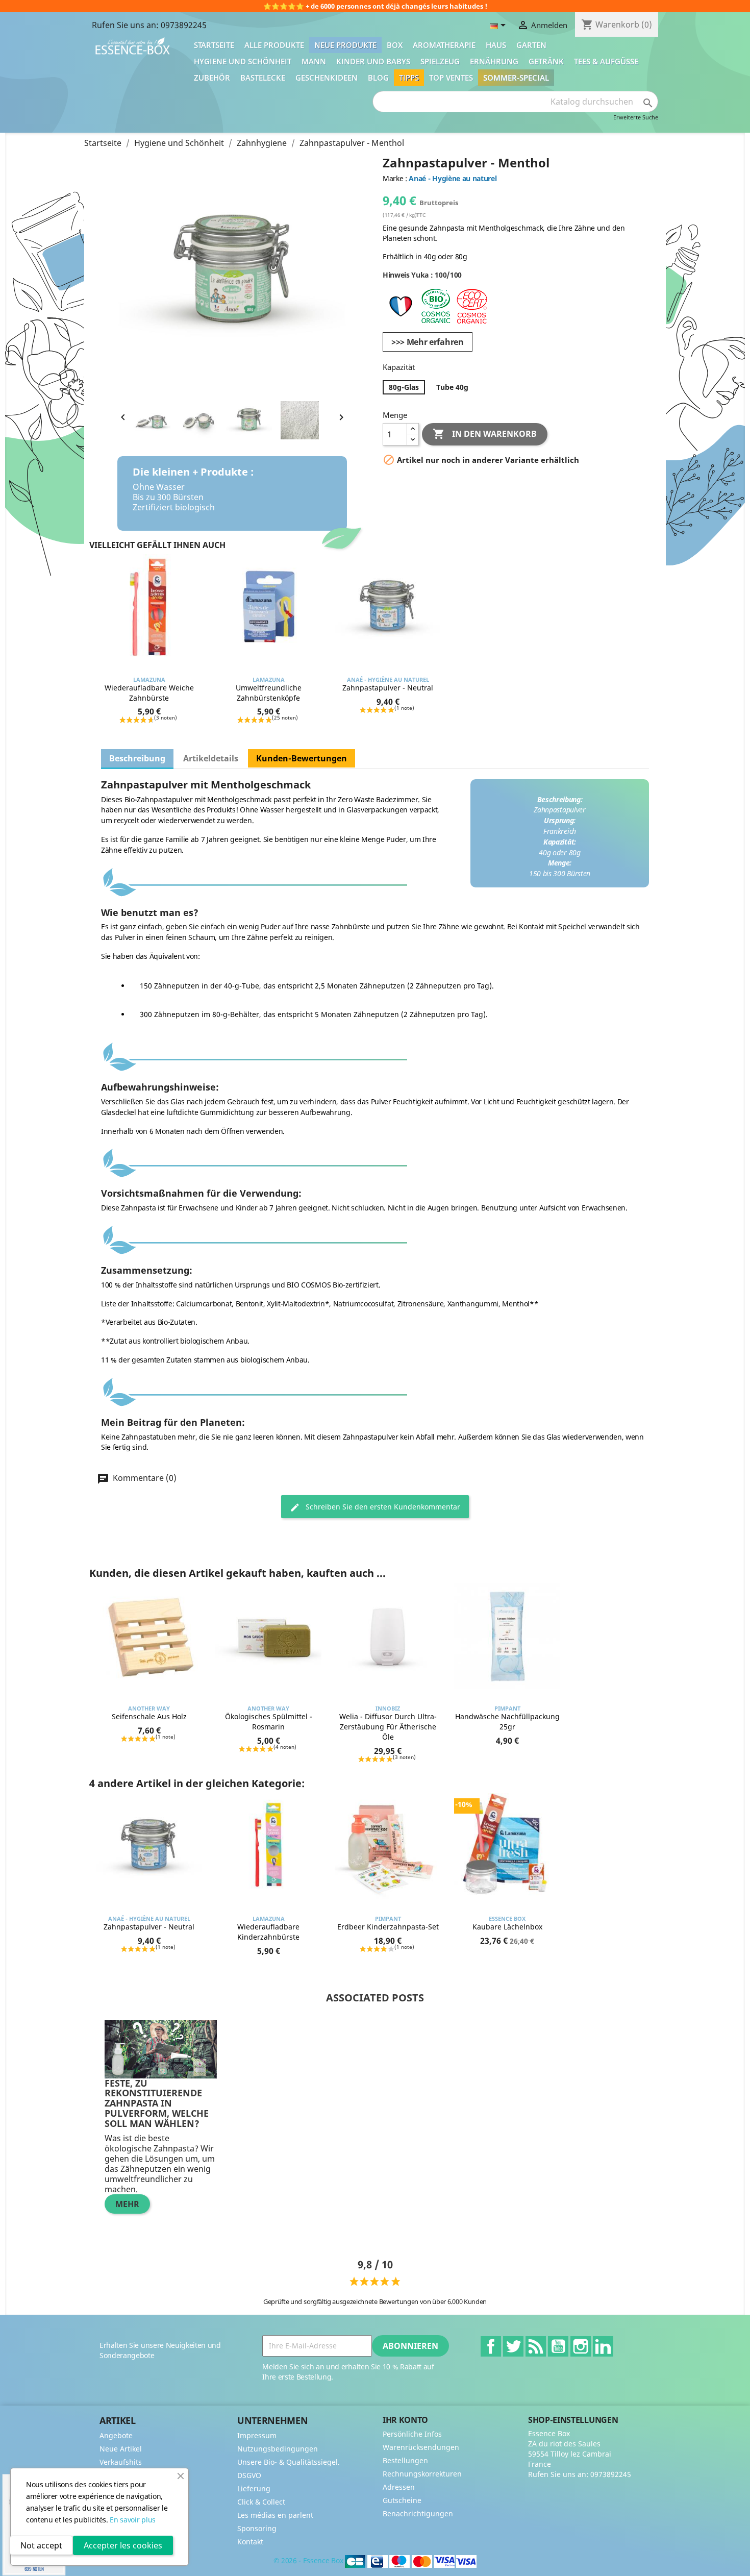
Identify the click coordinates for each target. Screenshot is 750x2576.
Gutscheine (402, 2500)
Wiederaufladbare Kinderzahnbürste (268, 1932)
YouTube (558, 2346)
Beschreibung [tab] (137, 758)
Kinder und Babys (373, 61)
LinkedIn (603, 2346)
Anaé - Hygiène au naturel (453, 178)
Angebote (116, 2435)
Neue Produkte (345, 45)
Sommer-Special (516, 78)
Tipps (409, 78)
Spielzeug (440, 61)
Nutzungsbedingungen (278, 2449)
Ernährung (494, 61)
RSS (536, 2346)
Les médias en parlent (275, 2515)
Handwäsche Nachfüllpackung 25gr (507, 1722)
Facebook (491, 2346)
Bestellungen (405, 2460)
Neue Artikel (121, 2449)
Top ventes (451, 78)
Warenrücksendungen (421, 2447)
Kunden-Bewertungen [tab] (302, 758)
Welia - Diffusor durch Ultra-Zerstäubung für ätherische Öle (388, 1727)
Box (395, 45)
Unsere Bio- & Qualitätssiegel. (289, 2462)
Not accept (41, 2545)
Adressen (399, 2487)
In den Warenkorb (485, 434)
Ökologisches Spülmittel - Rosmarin (269, 1722)
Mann (314, 61)
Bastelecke (263, 78)
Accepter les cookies (123, 2545)
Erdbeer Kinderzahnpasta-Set (388, 1927)
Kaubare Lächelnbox (507, 1927)
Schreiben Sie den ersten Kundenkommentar (382, 1507)
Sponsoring (257, 2528)
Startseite (214, 45)
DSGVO (249, 2475)
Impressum (257, 2435)
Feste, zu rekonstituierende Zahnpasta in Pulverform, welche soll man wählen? (157, 2103)
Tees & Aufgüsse (606, 61)
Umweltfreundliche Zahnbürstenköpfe (269, 693)
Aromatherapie (444, 45)
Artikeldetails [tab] (211, 758)
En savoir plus (133, 2520)
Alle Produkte (274, 45)
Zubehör (212, 78)
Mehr (127, 2204)
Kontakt (250, 2542)
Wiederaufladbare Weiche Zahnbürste (149, 693)
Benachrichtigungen (418, 2513)
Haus (496, 45)
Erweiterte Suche (636, 117)
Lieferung (254, 2488)
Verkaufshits (121, 2462)
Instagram (581, 2346)
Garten (531, 45)
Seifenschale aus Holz (149, 1716)
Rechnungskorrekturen (422, 2474)
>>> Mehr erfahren (428, 342)
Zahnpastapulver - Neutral (388, 688)
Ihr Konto (405, 2420)
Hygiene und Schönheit (243, 61)
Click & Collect (261, 2502)
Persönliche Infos (412, 2434)
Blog (378, 78)
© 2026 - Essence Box (309, 2560)
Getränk (546, 61)
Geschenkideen (327, 78)
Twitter (513, 2346)
